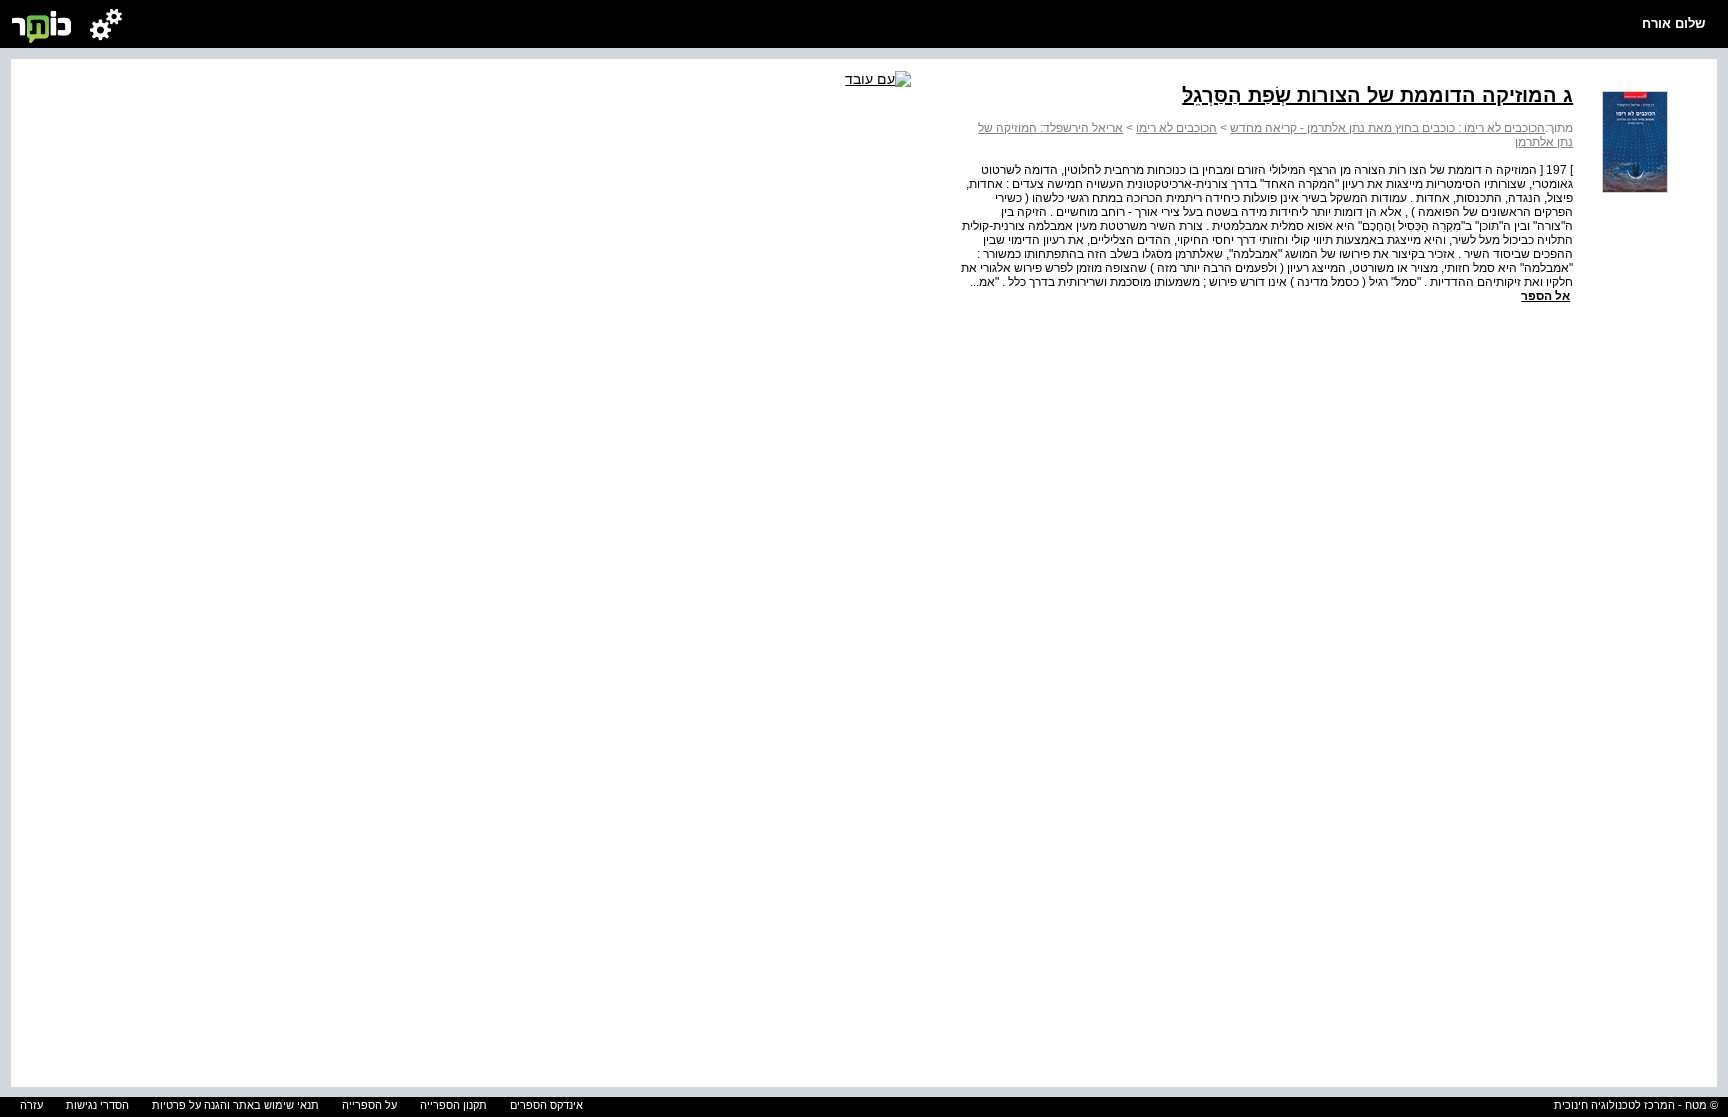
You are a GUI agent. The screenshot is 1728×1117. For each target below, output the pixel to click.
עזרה (31, 1105)
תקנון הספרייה (453, 1105)
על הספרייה (369, 1105)
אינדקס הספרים (546, 1105)
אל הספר (1545, 296)
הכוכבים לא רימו (1176, 128)
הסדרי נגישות (97, 1105)
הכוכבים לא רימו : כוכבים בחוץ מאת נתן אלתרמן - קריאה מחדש (1387, 128)
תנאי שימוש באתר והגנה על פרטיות (235, 1105)
